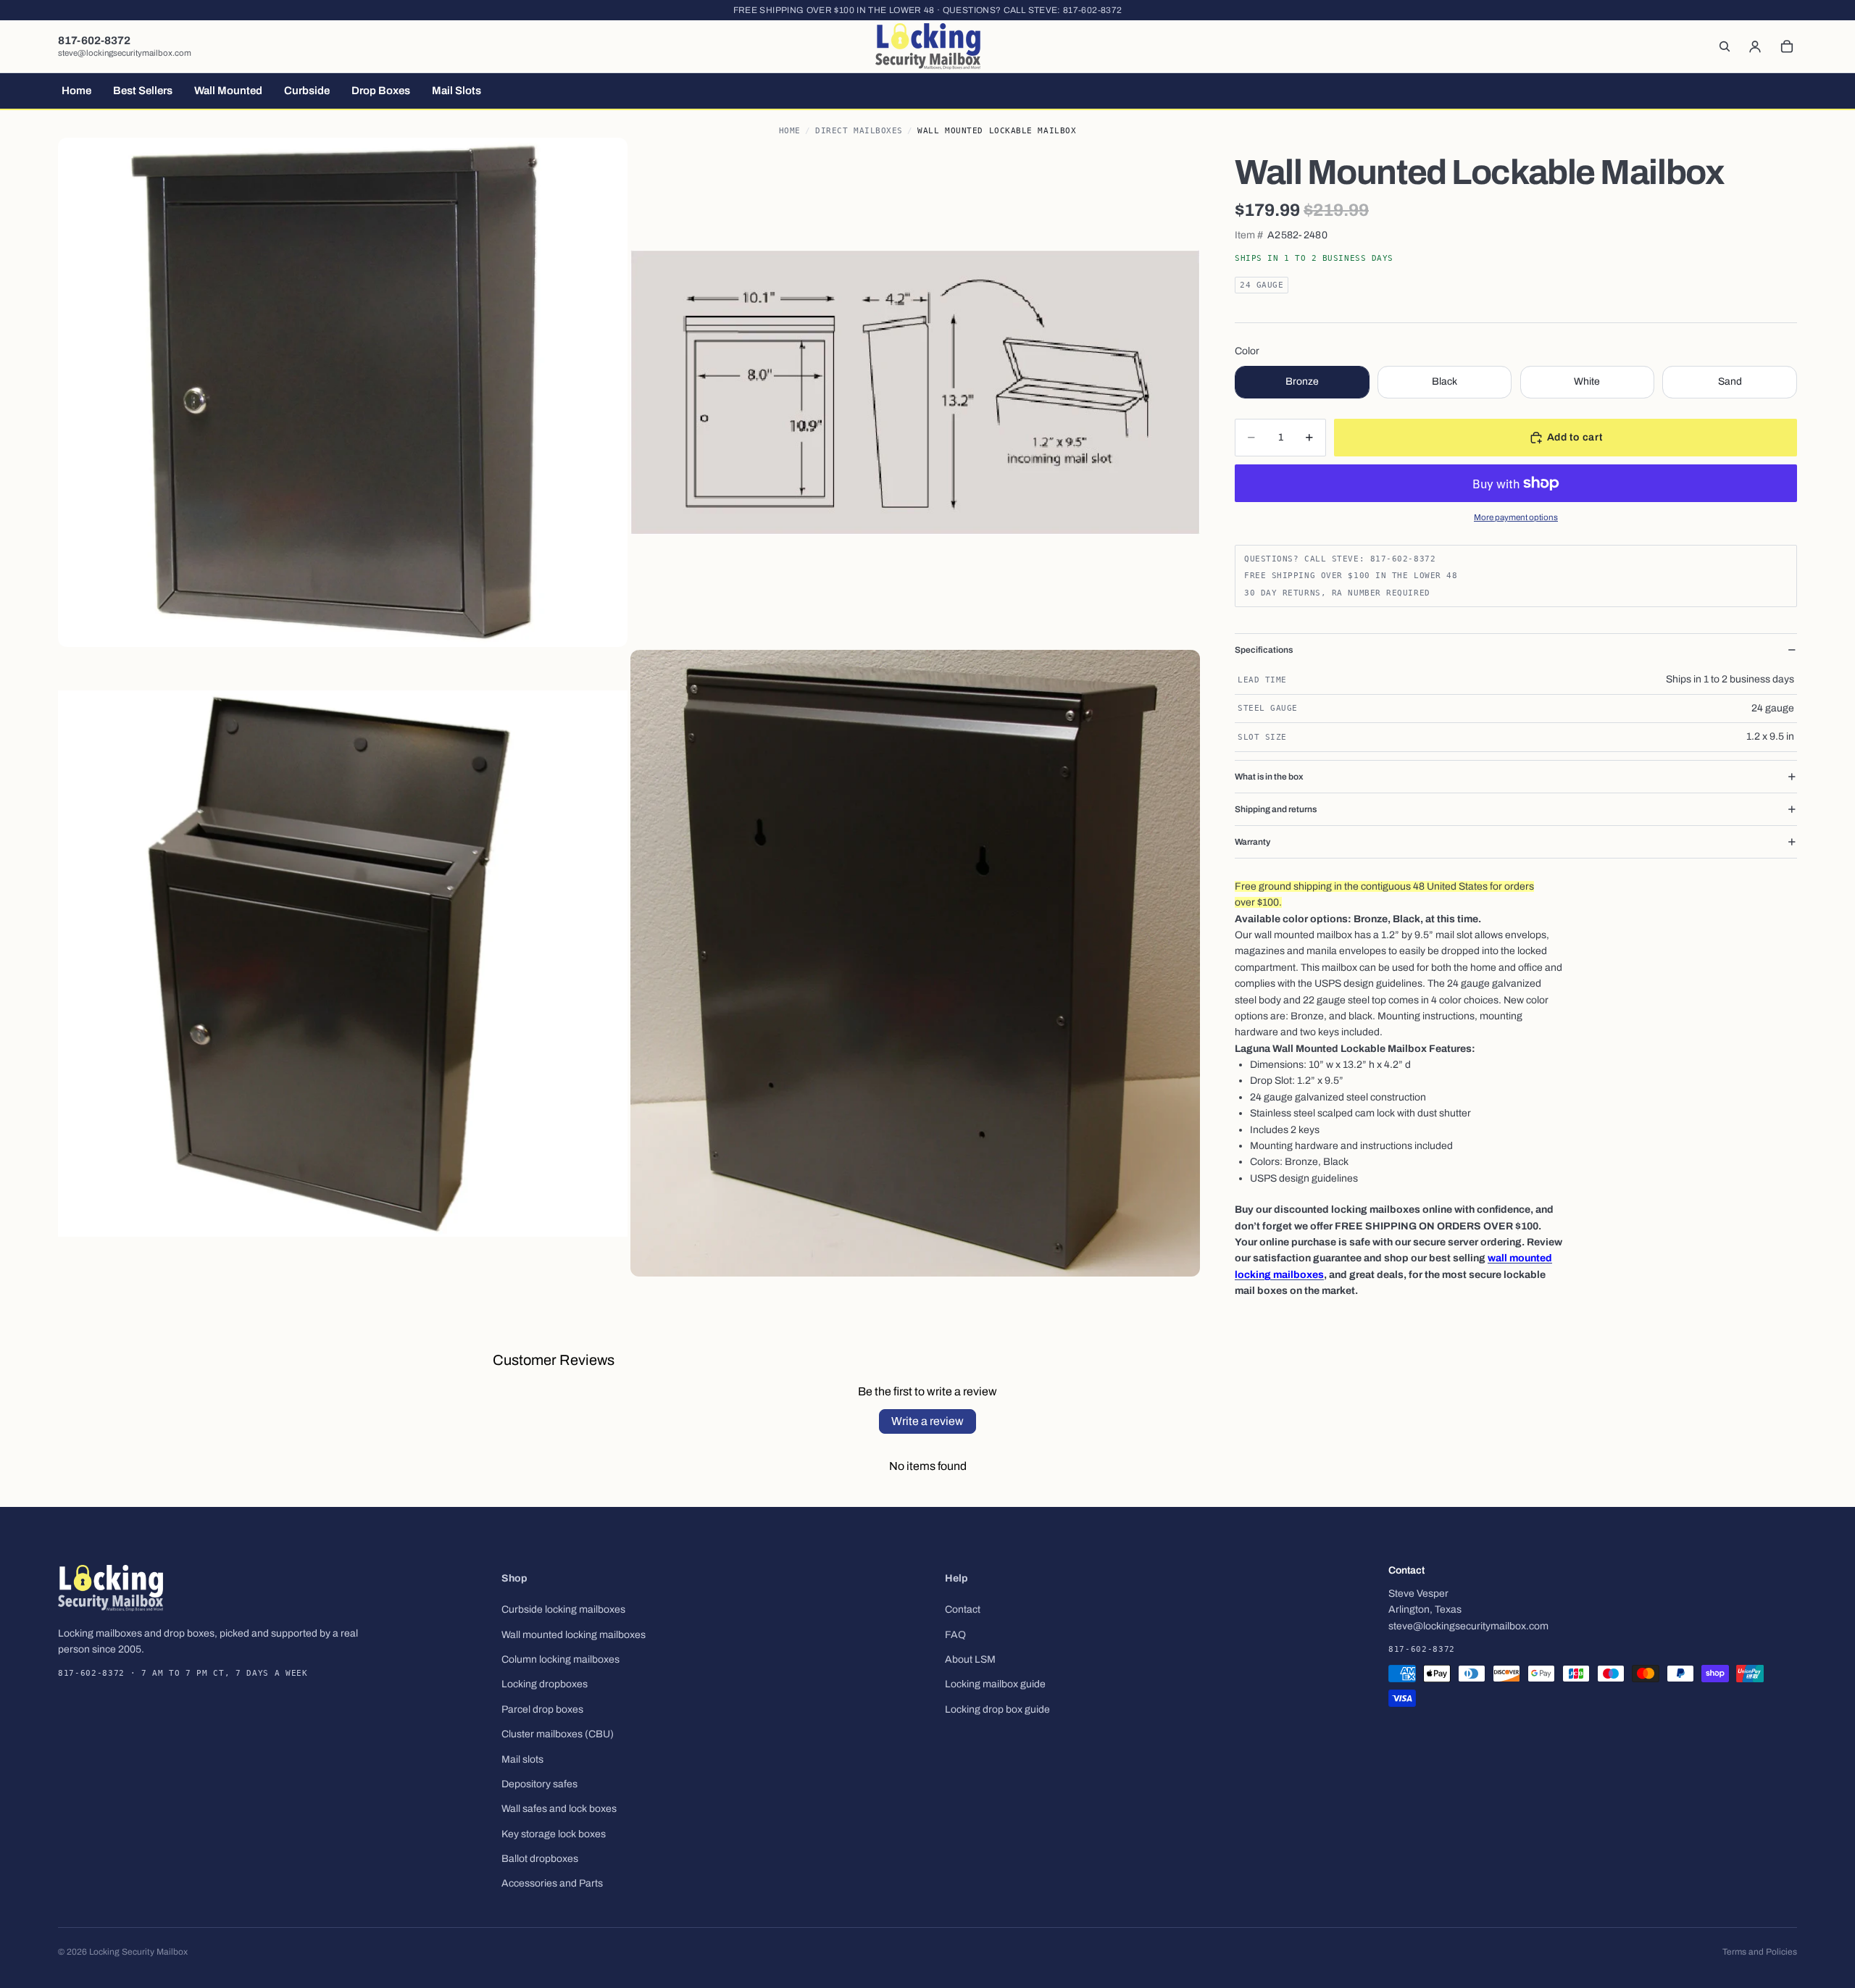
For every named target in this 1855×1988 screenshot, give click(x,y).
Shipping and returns (1276, 809)
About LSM (970, 1659)
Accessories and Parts (552, 1883)
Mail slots (522, 1759)
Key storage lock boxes (554, 1834)
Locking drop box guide (997, 1709)
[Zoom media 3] (343, 964)
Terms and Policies (1760, 1952)
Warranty (1252, 842)
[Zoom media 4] (915, 964)
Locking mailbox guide (995, 1684)
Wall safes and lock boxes (559, 1809)
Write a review (927, 1421)
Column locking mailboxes (560, 1659)
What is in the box (1269, 777)
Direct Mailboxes (859, 131)
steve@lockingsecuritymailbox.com (125, 53)
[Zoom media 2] (915, 392)
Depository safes (539, 1784)
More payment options (1516, 517)
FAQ (955, 1635)
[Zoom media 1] (343, 392)
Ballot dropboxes (540, 1859)
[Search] (1725, 46)
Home (790, 131)
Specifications (1264, 650)
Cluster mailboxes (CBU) (558, 1734)
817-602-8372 (1092, 10)
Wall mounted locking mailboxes (574, 1635)
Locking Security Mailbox (138, 1952)
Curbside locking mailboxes (563, 1609)
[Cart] (1787, 46)
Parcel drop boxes (542, 1709)
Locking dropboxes (545, 1684)
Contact (963, 1609)
